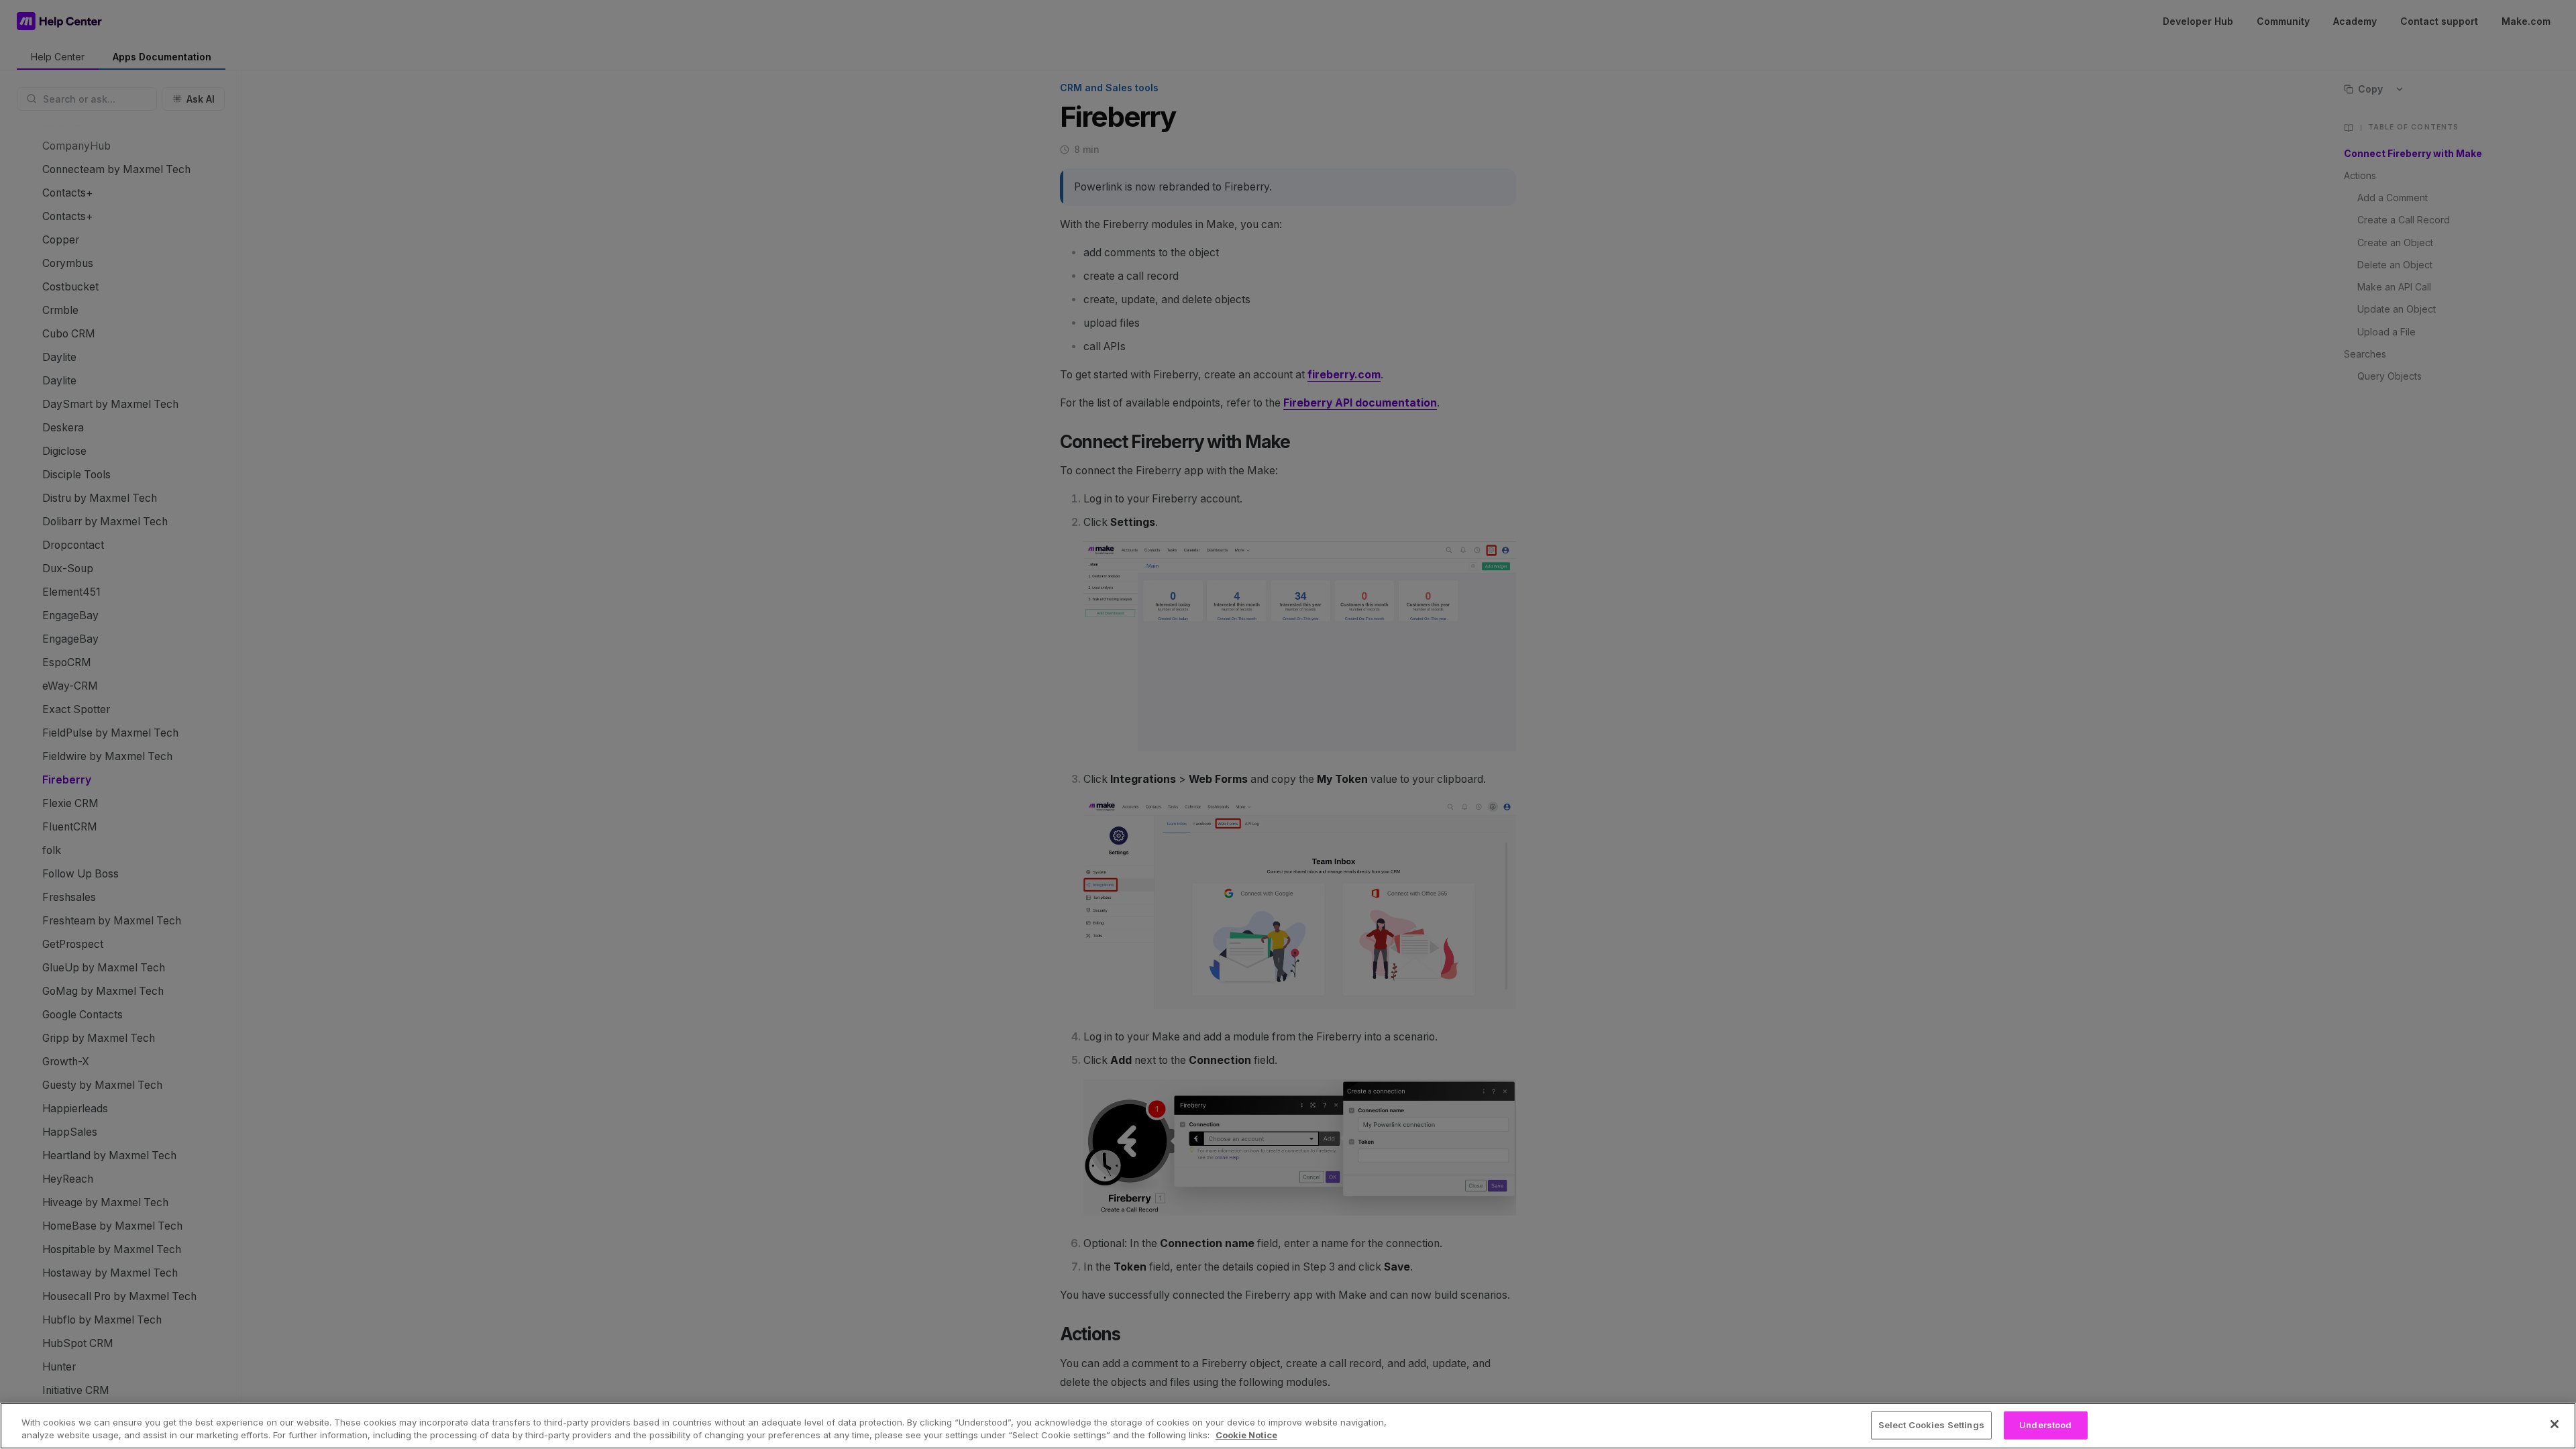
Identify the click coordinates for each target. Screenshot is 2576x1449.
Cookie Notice (1246, 1435)
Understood (2045, 1425)
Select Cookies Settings (1931, 1425)
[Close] (2555, 1424)
